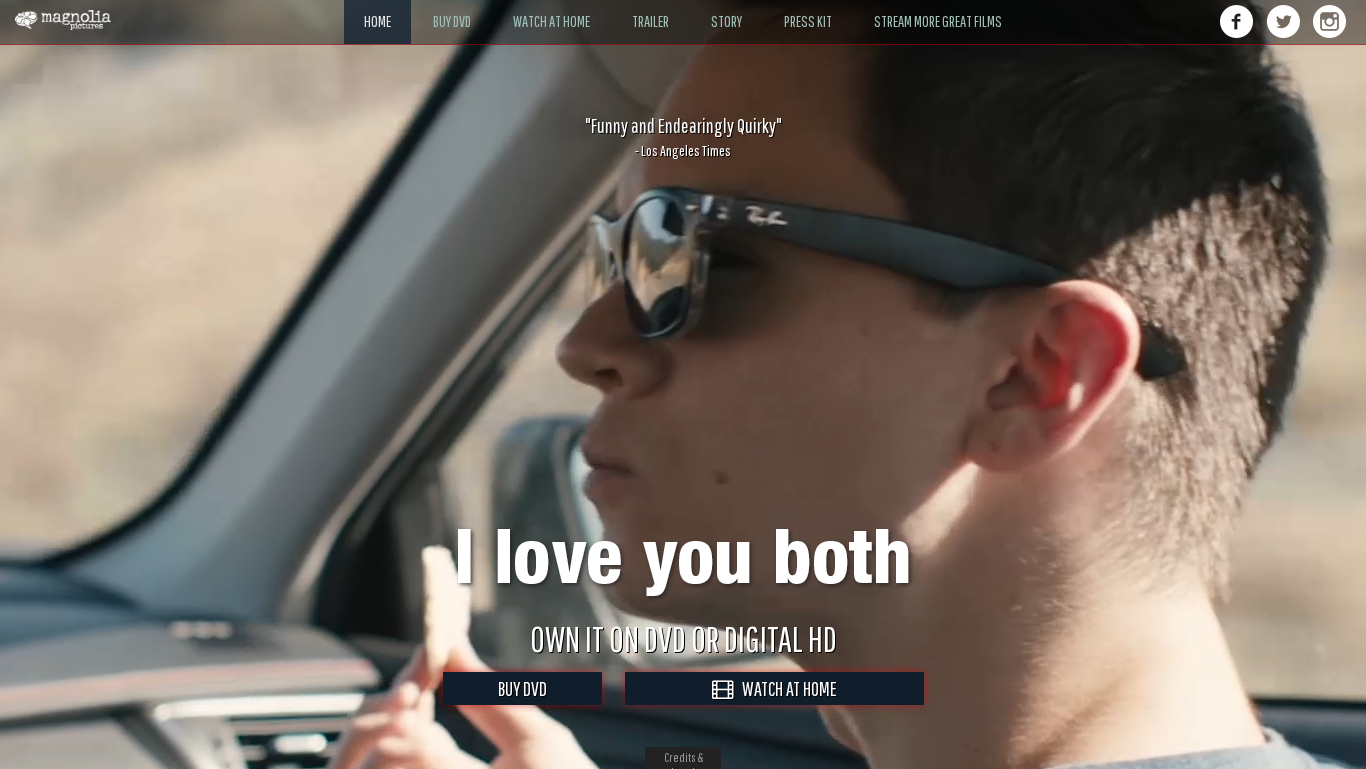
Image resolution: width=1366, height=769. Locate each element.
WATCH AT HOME (785, 688)
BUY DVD (522, 688)
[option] (683, 137)
